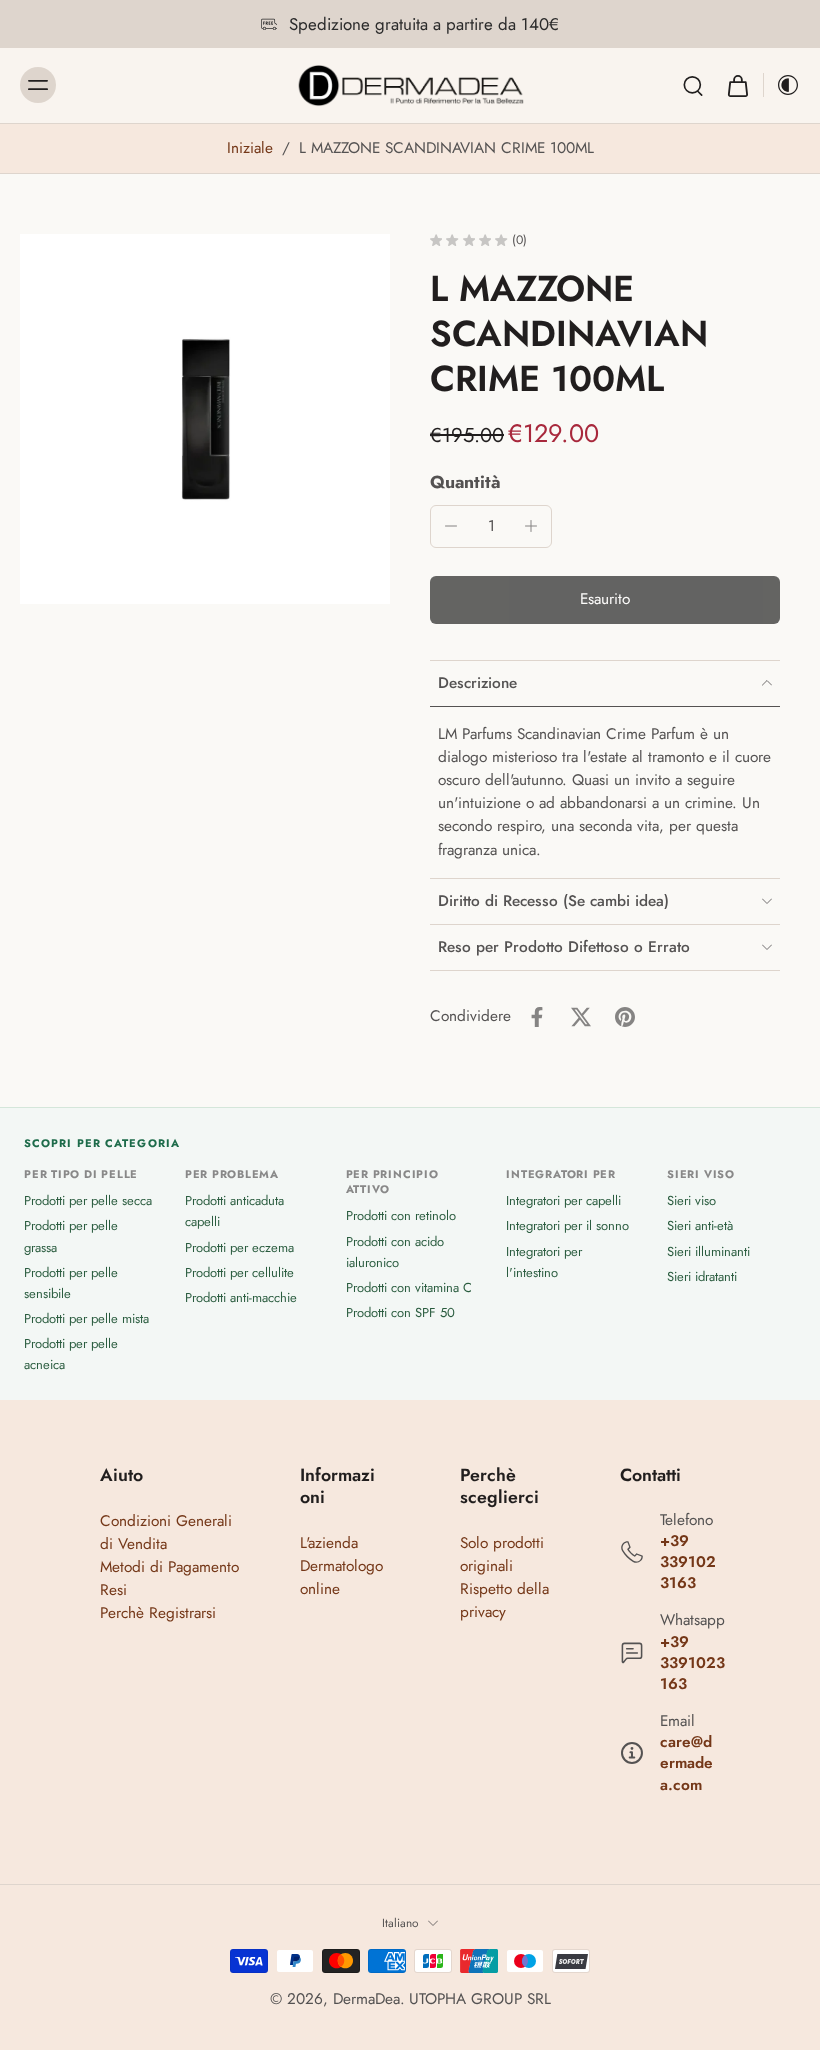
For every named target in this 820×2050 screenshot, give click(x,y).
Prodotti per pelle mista (86, 1318)
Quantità (465, 482)
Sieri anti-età (700, 1225)
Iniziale (252, 148)
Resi (113, 1590)
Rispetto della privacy (504, 1600)
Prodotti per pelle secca (88, 1200)
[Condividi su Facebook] (537, 1017)
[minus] (451, 526)
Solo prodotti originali (502, 1554)
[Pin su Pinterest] (625, 1017)
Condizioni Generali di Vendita (166, 1532)
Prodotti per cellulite (239, 1272)
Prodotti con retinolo (401, 1215)
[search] (693, 85)
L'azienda (329, 1543)
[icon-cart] (737, 85)
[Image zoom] (205, 419)
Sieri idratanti (702, 1276)
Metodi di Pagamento (169, 1567)
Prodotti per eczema (239, 1247)
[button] (605, 599)
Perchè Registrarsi (158, 1613)
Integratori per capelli (563, 1200)
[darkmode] (782, 85)
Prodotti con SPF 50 (400, 1312)
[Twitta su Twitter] (581, 1017)
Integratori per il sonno (567, 1225)
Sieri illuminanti (708, 1251)
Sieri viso (691, 1200)
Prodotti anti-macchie (241, 1297)
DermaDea (366, 1999)
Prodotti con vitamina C (409, 1287)
